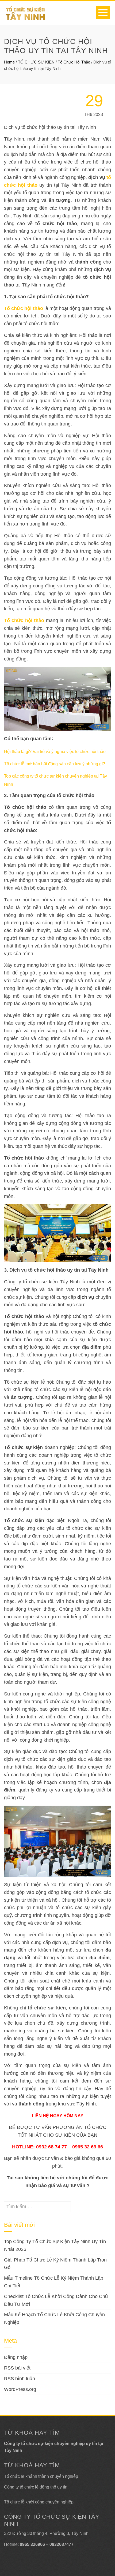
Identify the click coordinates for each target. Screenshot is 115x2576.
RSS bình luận (20, 2379)
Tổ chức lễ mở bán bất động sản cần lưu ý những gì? (55, 764)
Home (9, 62)
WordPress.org (20, 2389)
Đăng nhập (16, 2357)
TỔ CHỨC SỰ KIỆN (36, 62)
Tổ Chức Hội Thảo (74, 62)
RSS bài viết (17, 2368)
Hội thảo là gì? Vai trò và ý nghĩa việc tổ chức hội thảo (55, 752)
